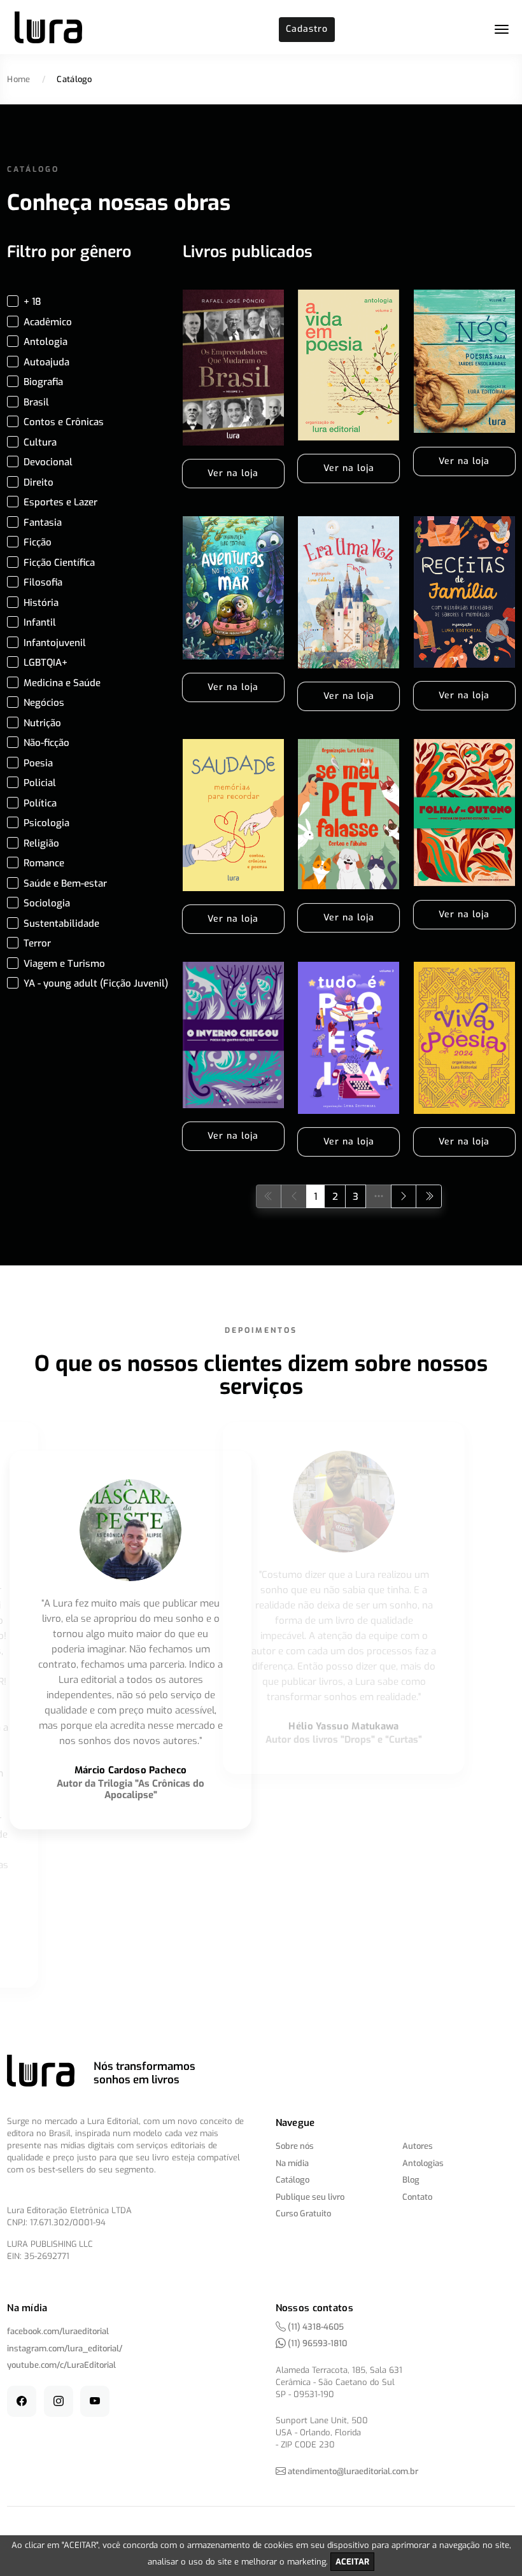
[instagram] (59, 2401)
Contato (417, 2197)
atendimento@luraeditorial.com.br (353, 2471)
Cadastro (307, 29)
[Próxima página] (404, 1196)
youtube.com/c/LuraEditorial (61, 2365)
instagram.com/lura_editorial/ (65, 2348)
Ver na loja (233, 473)
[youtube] (95, 2401)
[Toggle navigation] (502, 29)
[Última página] (429, 1196)
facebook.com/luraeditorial (58, 2331)
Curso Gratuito (303, 2214)
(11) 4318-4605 (315, 2327)
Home (18, 79)
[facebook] (22, 2401)
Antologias (423, 2163)
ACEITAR (352, 2562)
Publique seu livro (310, 2197)
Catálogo (293, 2180)
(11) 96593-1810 (316, 2343)
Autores (418, 2146)
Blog (411, 2180)
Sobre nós (295, 2146)
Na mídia (292, 2163)
